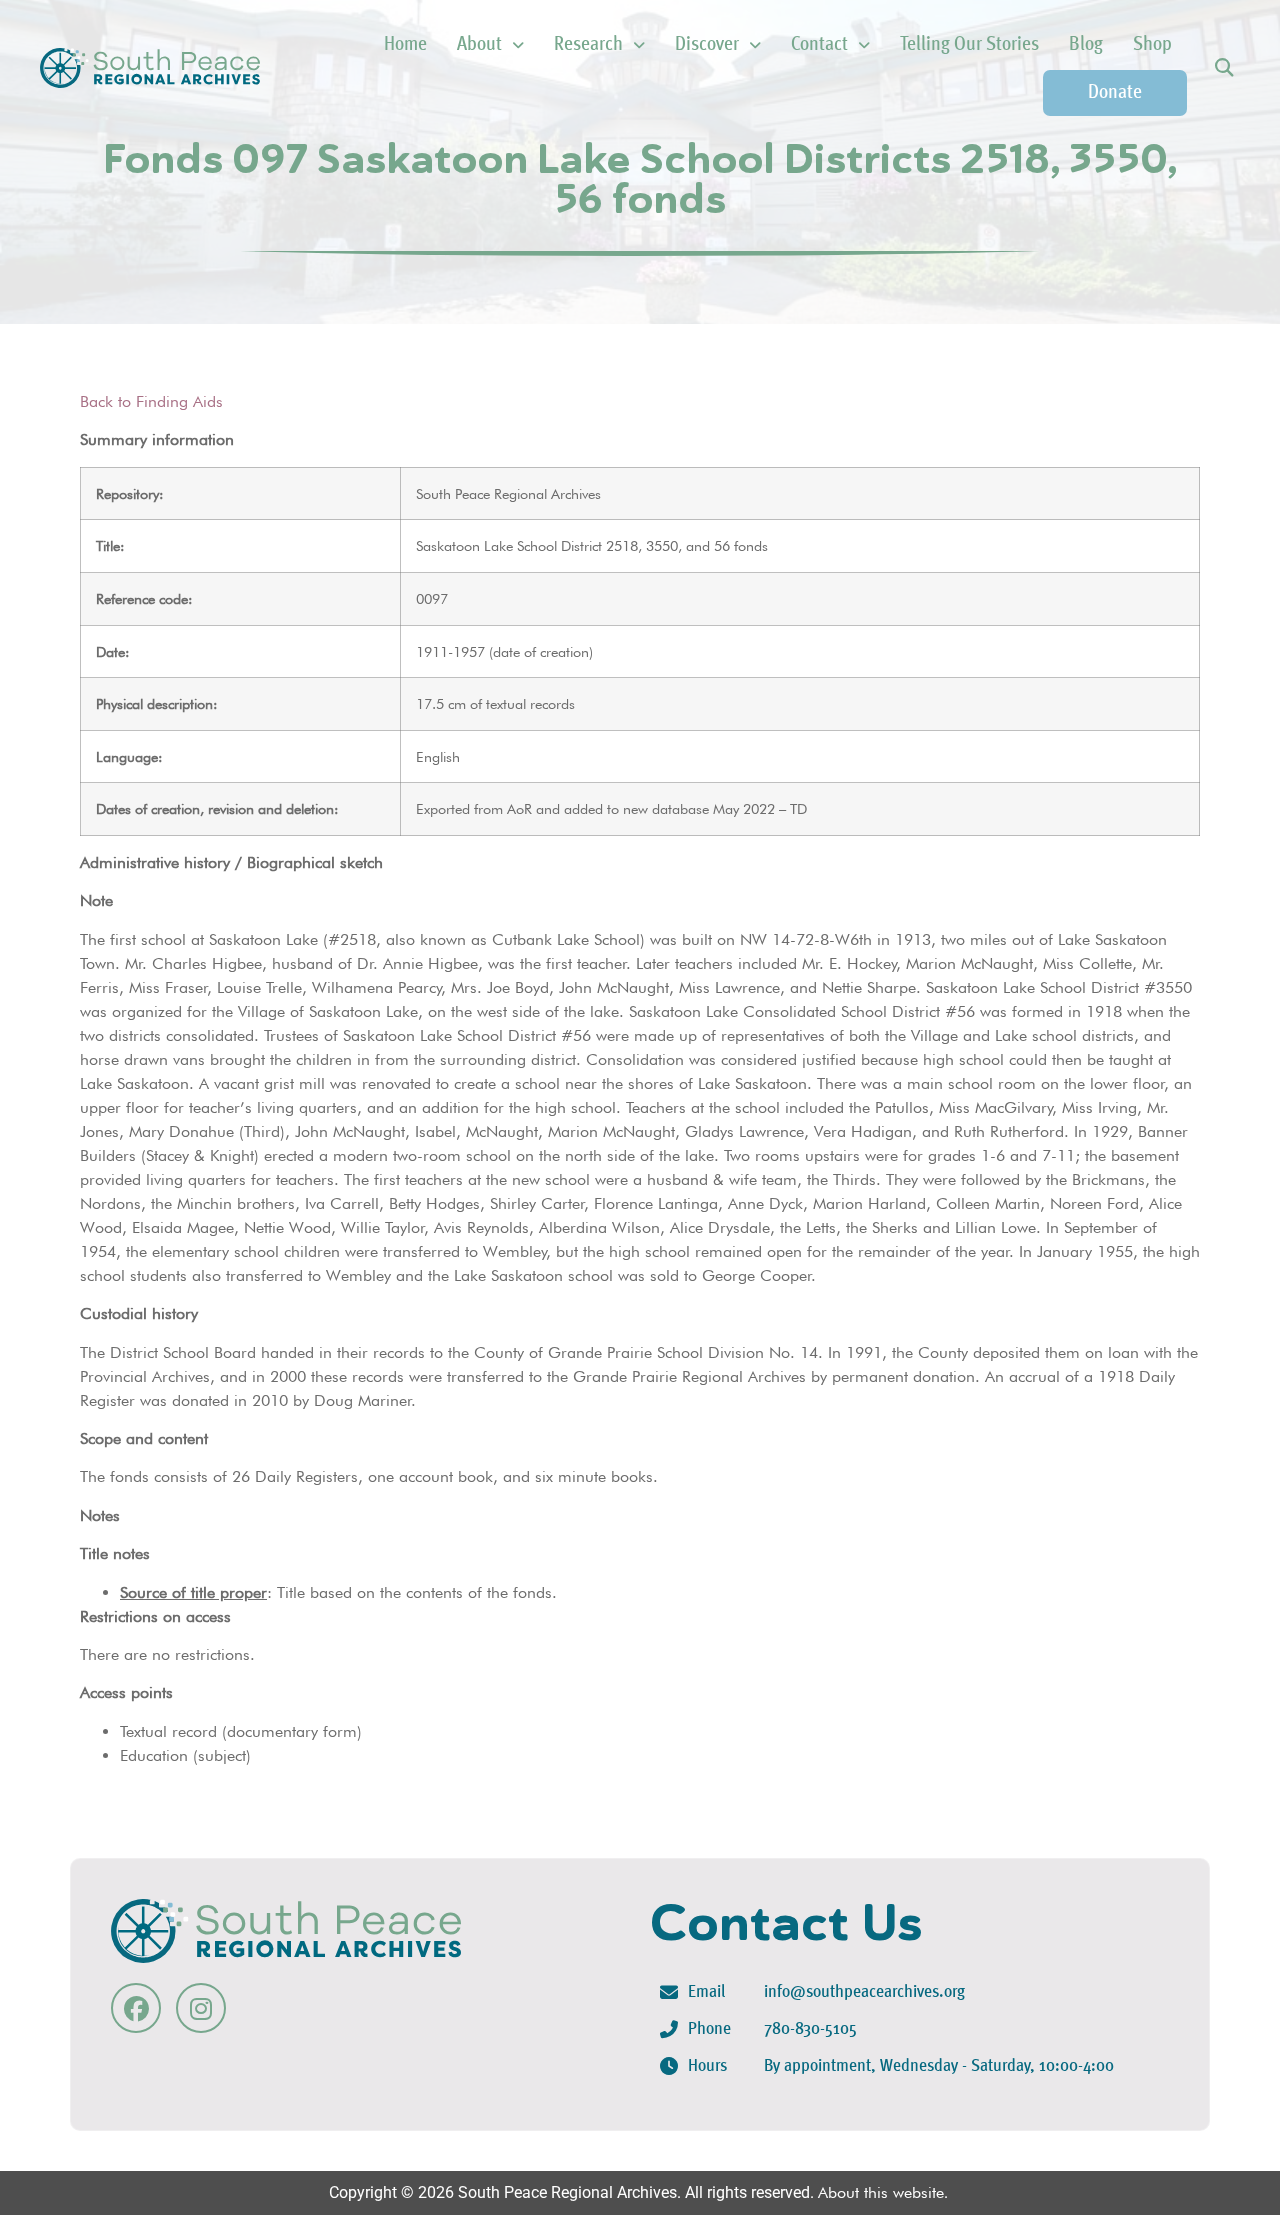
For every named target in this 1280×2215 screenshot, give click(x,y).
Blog (1086, 45)
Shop (1152, 45)
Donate (1115, 93)
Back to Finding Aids (151, 401)
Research (588, 45)
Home (405, 45)
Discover (707, 45)
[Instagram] (201, 2008)
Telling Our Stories (969, 45)
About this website (881, 2192)
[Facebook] (136, 2008)
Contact (819, 45)
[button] (1223, 68)
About (479, 45)
